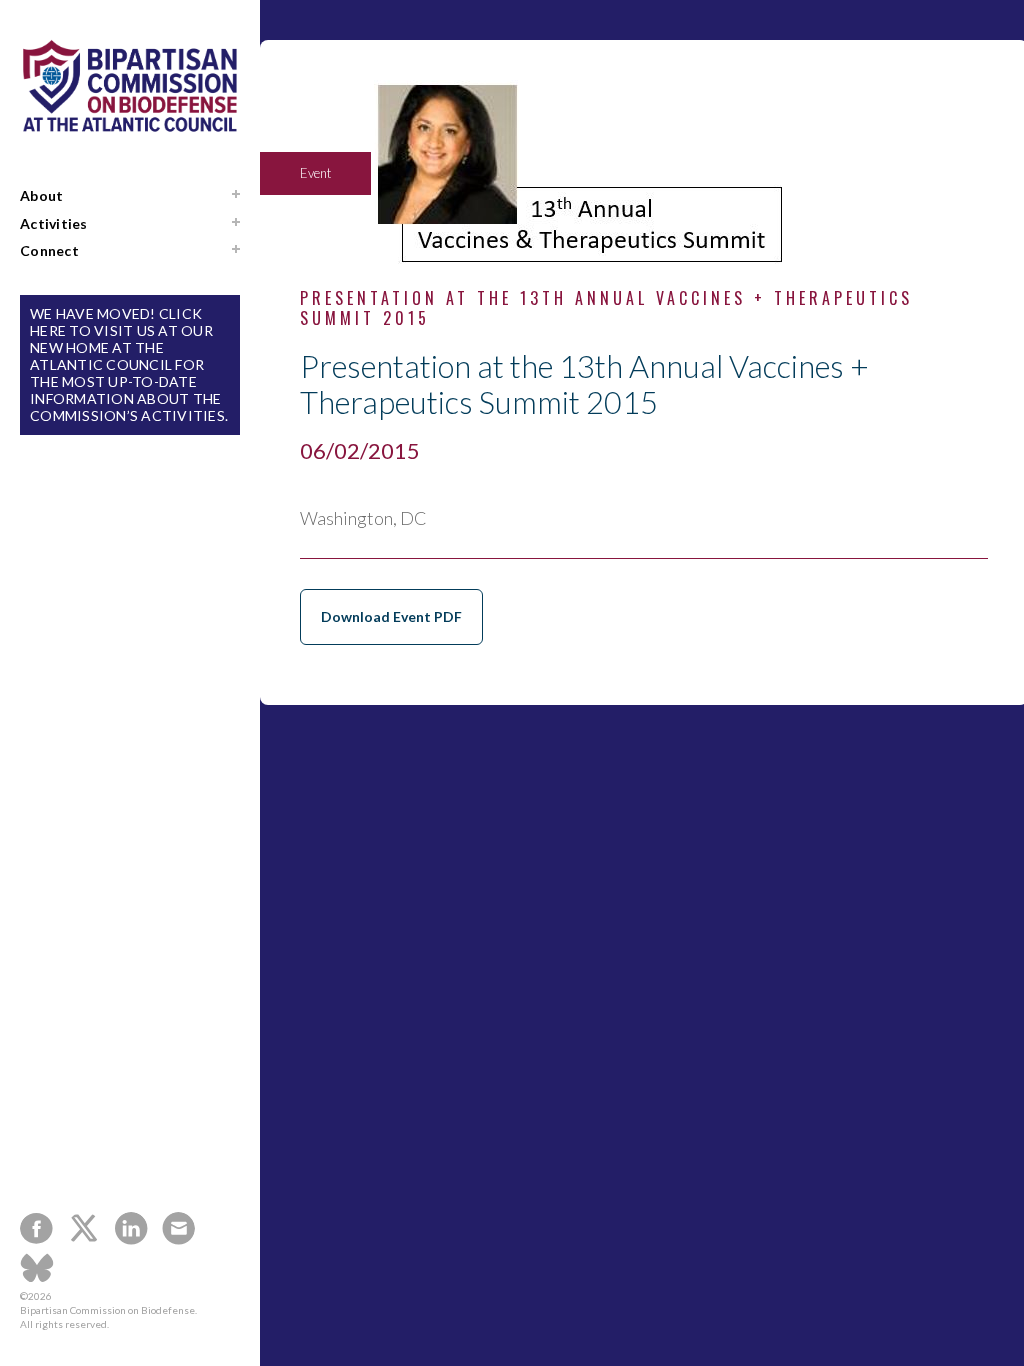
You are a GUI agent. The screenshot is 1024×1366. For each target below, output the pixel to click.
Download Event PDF (391, 616)
